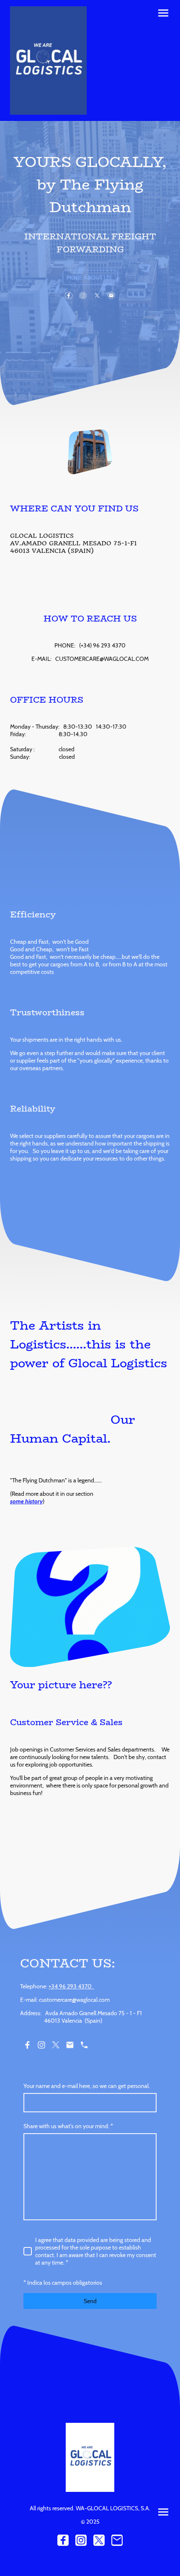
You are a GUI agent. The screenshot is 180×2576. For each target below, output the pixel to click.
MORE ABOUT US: (90, 277)
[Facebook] (69, 295)
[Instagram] (83, 295)
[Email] (111, 295)
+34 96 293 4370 (71, 1986)
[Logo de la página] (48, 60)
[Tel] (84, 2045)
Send (90, 2301)
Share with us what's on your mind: (68, 2126)
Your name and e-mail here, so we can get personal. (87, 2086)
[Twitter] (97, 295)
